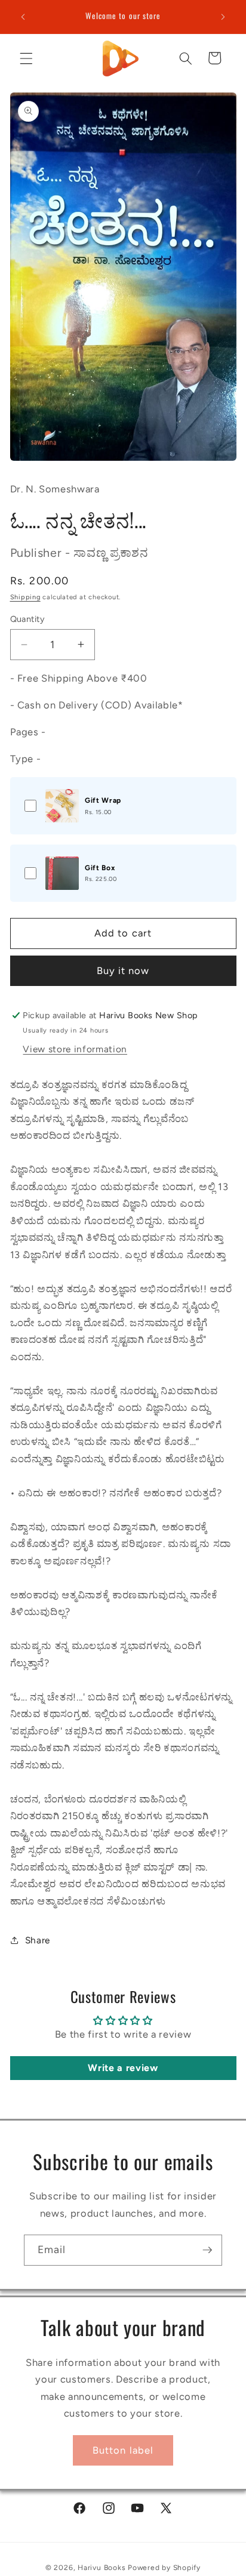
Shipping (25, 597)
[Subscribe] (207, 2250)
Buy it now (123, 970)
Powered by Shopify (164, 2568)
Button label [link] (123, 2450)
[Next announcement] (223, 17)
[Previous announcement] (23, 17)
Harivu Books (102, 2568)
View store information (75, 1049)
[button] (26, 58)
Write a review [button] (123, 2068)
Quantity (28, 619)
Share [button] (38, 1940)
